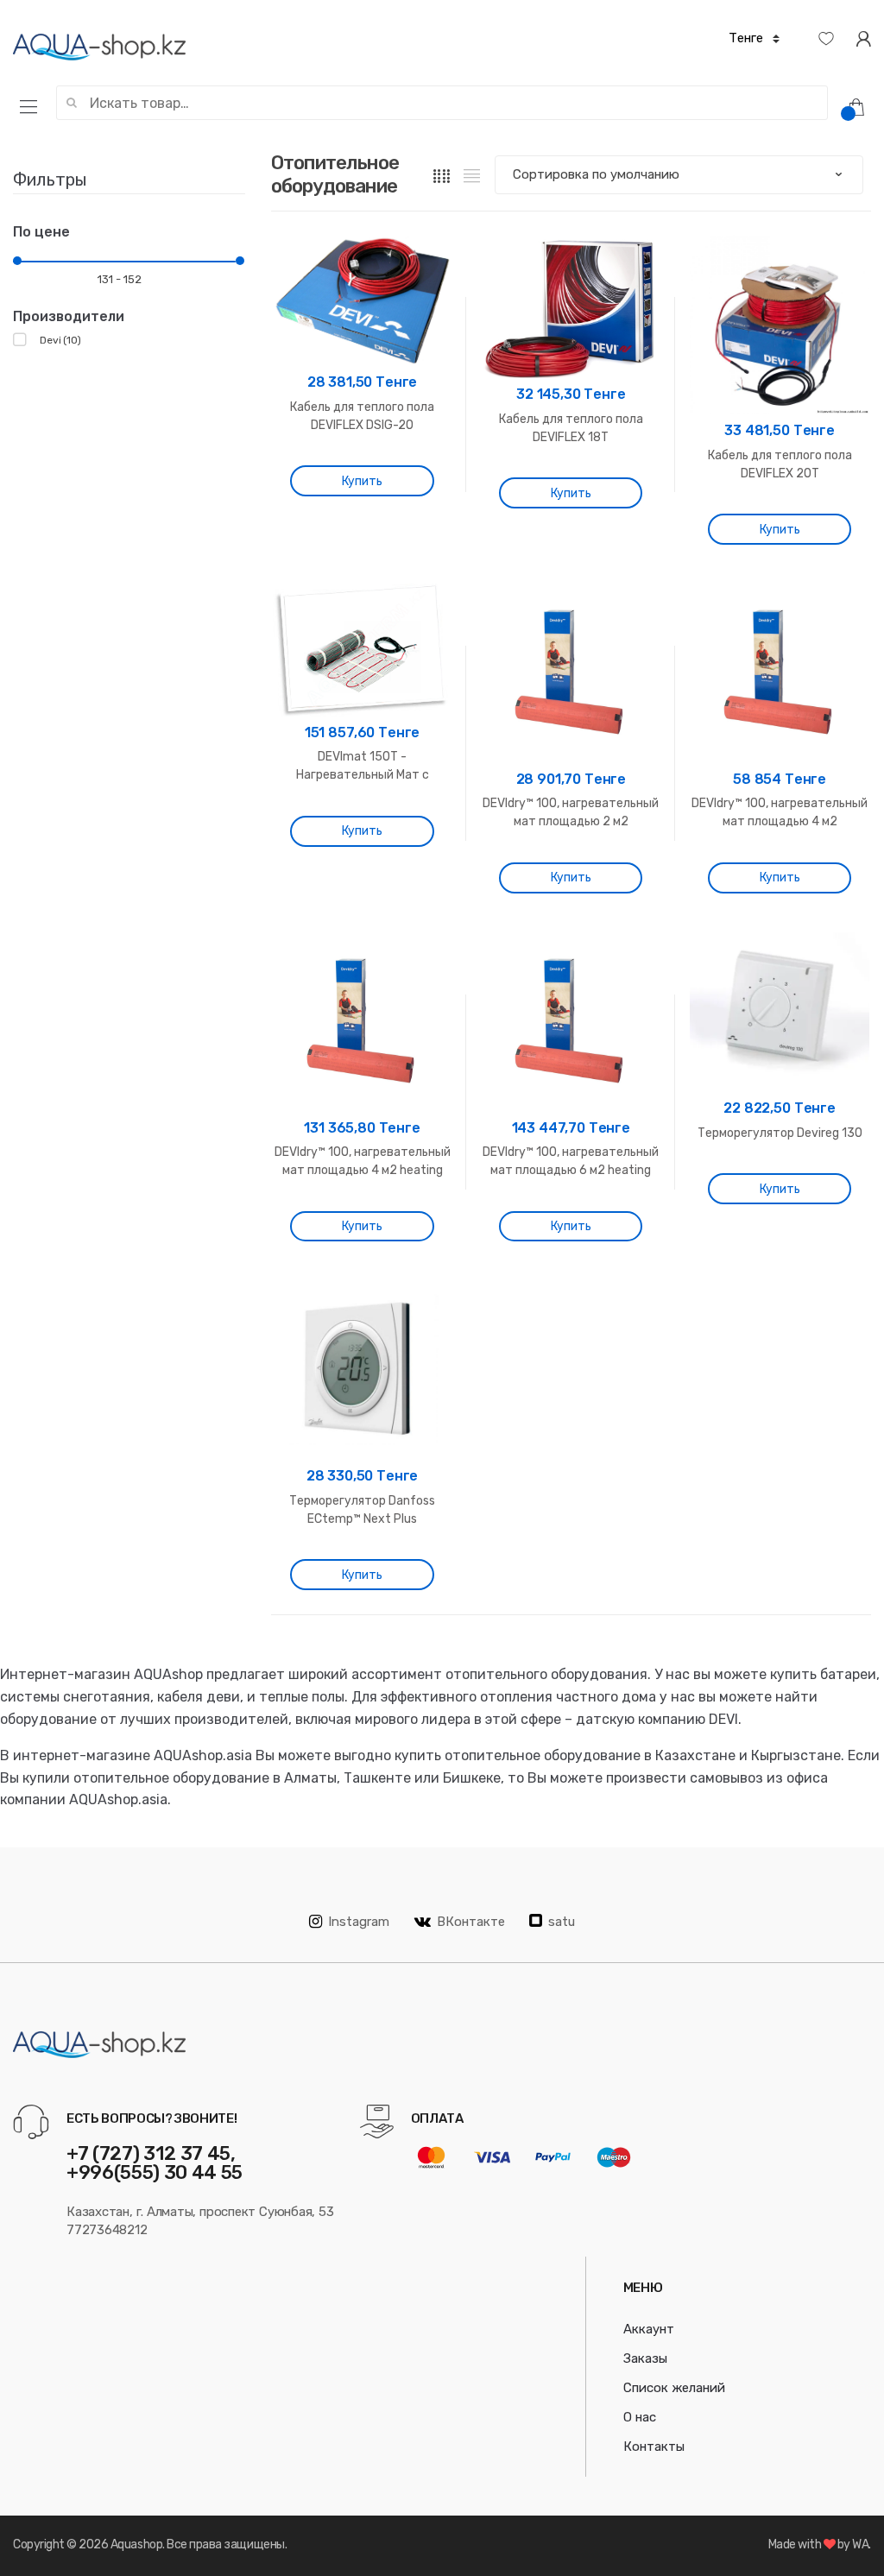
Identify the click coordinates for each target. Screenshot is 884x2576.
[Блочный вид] (442, 176)
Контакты (654, 2447)
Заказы (645, 2358)
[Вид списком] (472, 176)
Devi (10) (60, 340)
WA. (862, 2544)
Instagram (359, 1922)
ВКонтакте (471, 1922)
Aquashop (136, 2544)
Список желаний (674, 2388)
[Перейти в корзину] (862, 106)
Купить (362, 481)
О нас (640, 2417)
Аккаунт (649, 2329)
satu (562, 1922)
